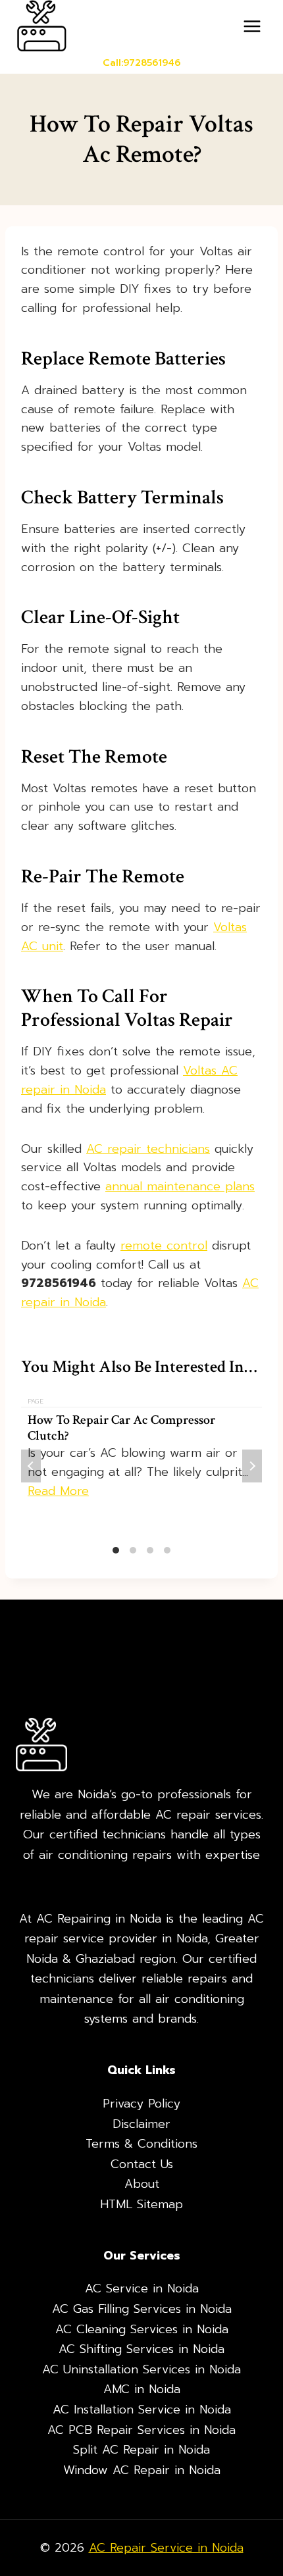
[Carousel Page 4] (167, 1550)
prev (31, 1466)
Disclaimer (141, 2124)
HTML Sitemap (141, 2204)
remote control (164, 1246)
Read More (58, 1491)
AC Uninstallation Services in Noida (141, 2369)
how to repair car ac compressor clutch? (121, 1428)
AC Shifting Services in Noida (141, 2349)
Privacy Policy (141, 2104)
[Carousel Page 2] (133, 1550)
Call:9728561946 (141, 63)
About (142, 2184)
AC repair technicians (148, 1149)
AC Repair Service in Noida (166, 2548)
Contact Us (142, 2164)
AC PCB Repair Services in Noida (141, 2430)
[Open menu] (252, 26)
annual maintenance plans (180, 1186)
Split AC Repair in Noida (141, 2450)
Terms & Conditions (141, 2144)
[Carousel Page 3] (150, 1550)
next (252, 1466)
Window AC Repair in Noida (142, 2470)
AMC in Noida (142, 2389)
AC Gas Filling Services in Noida (142, 2309)
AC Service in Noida (142, 2288)
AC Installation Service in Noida (142, 2410)
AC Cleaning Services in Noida (142, 2329)
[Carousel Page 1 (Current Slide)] (116, 1550)
